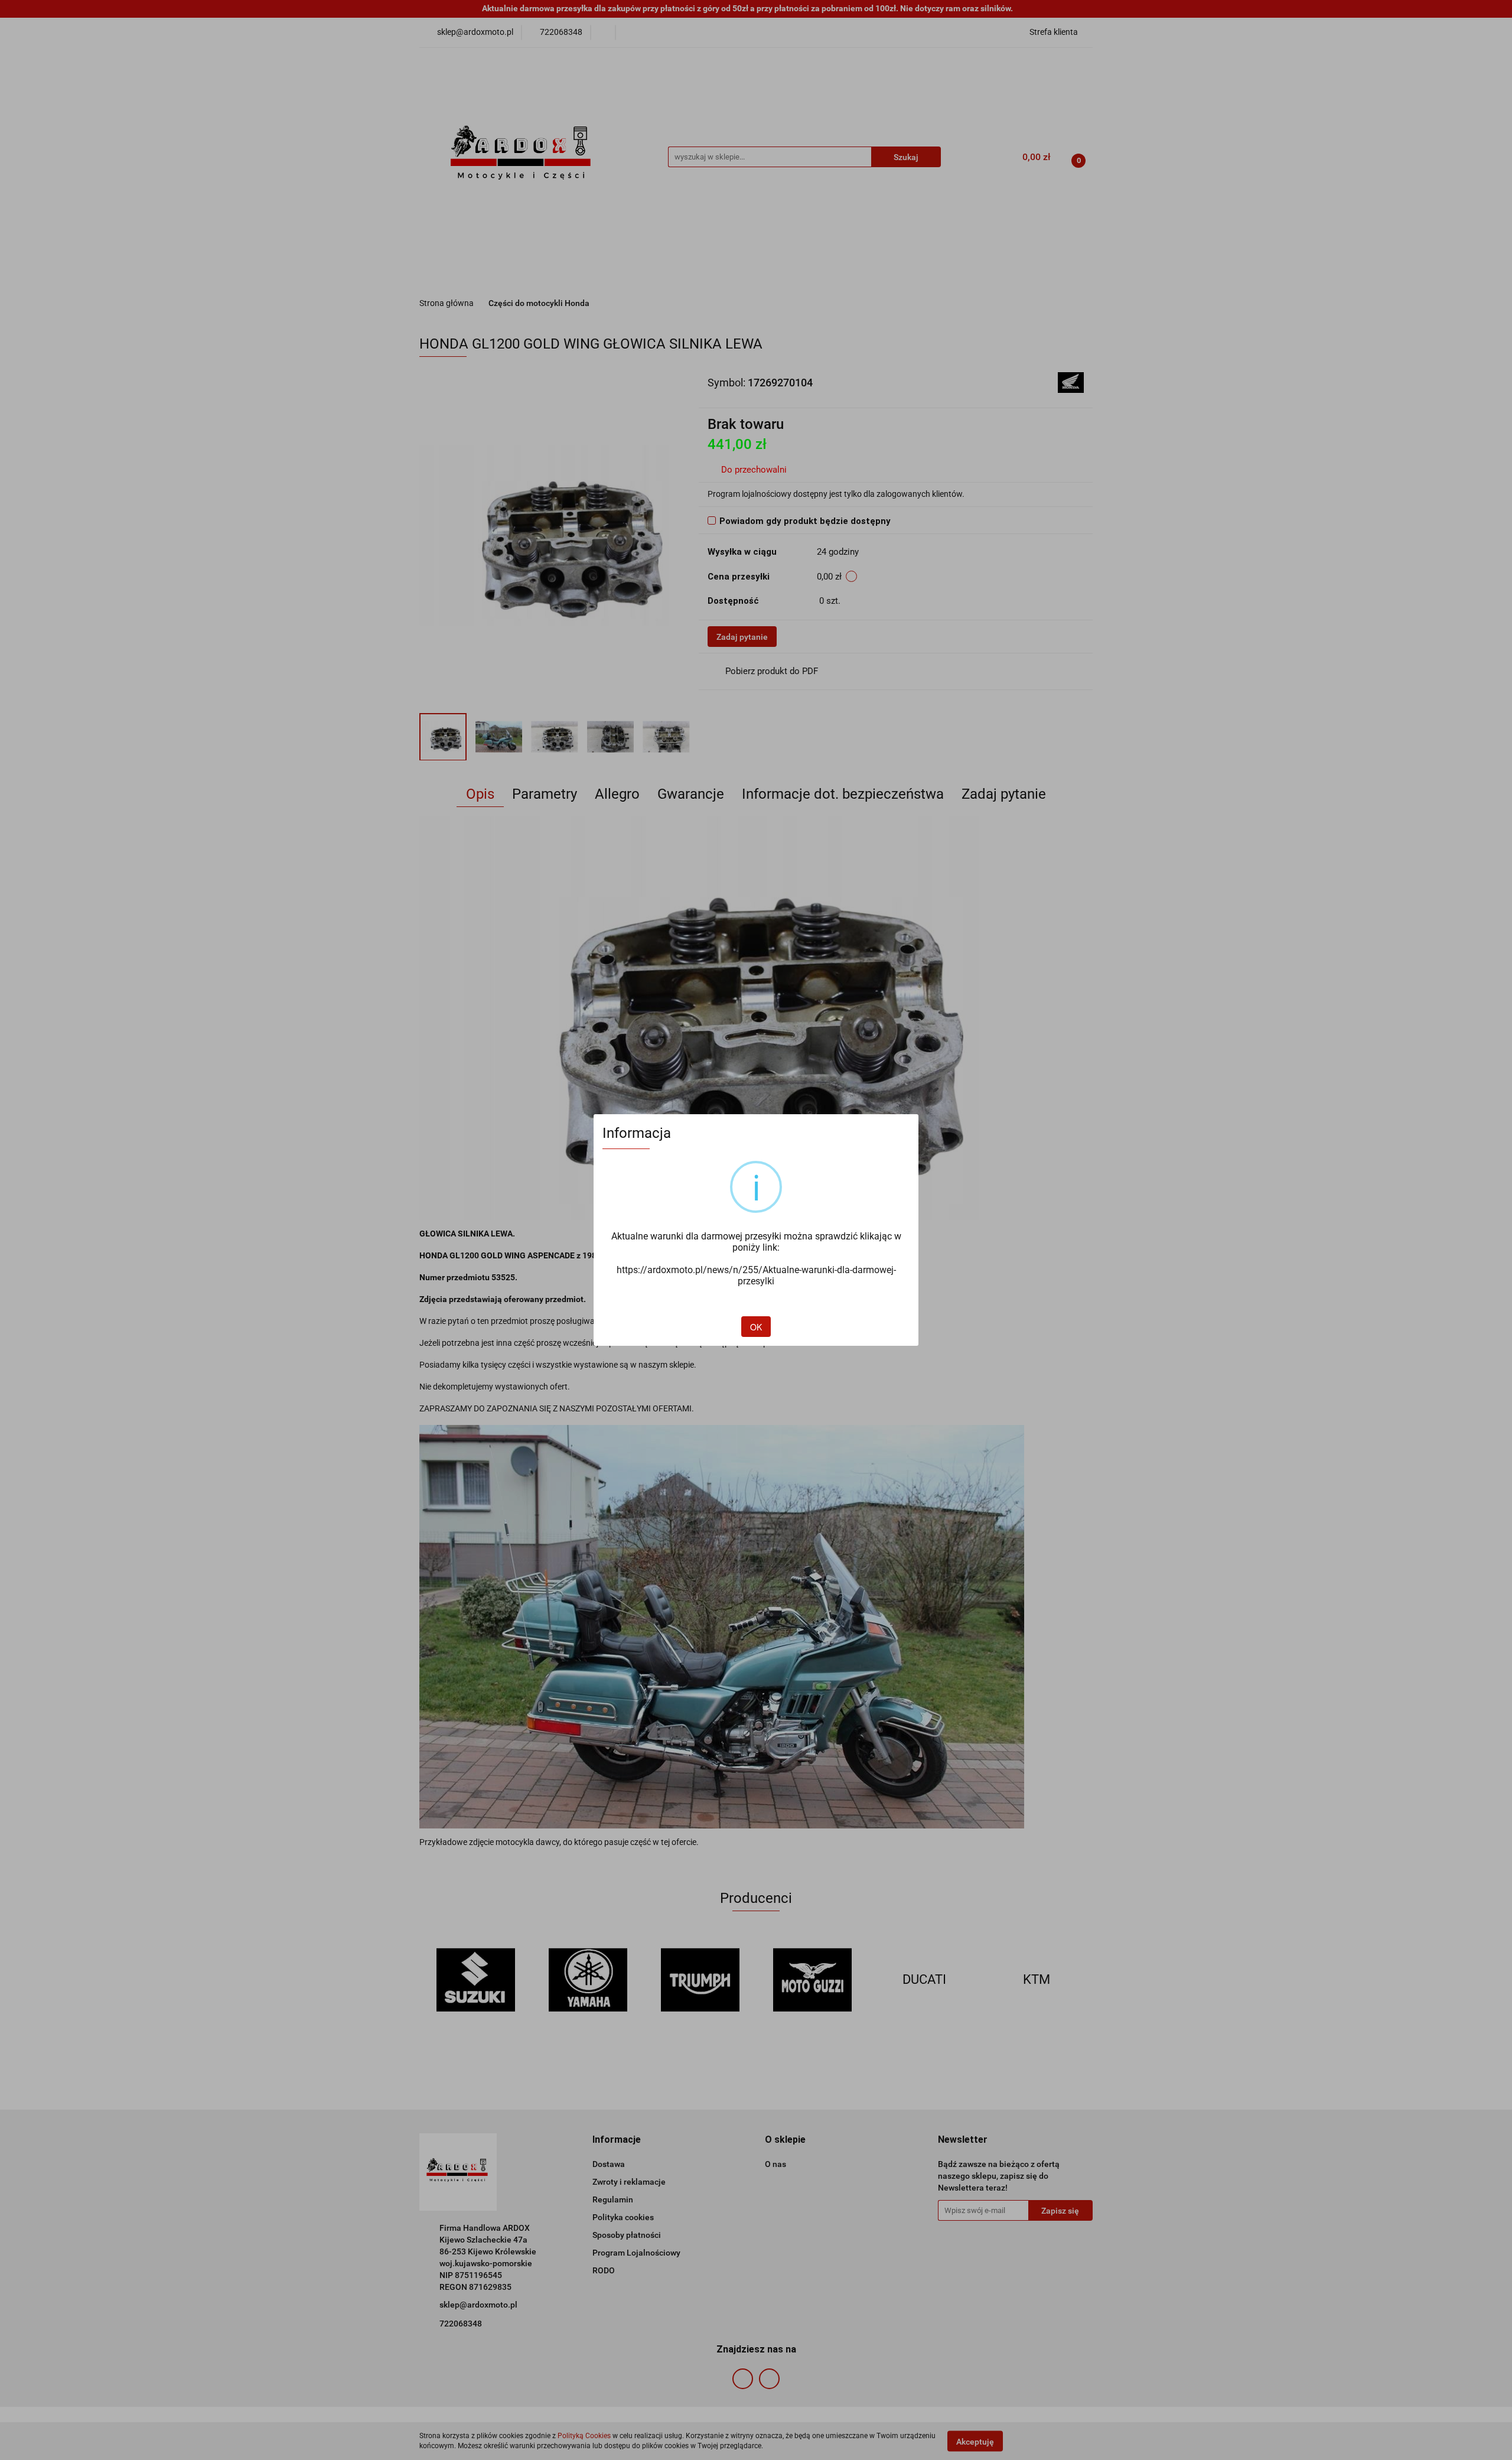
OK (756, 1327)
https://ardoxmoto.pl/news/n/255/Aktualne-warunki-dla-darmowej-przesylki (756, 1275)
